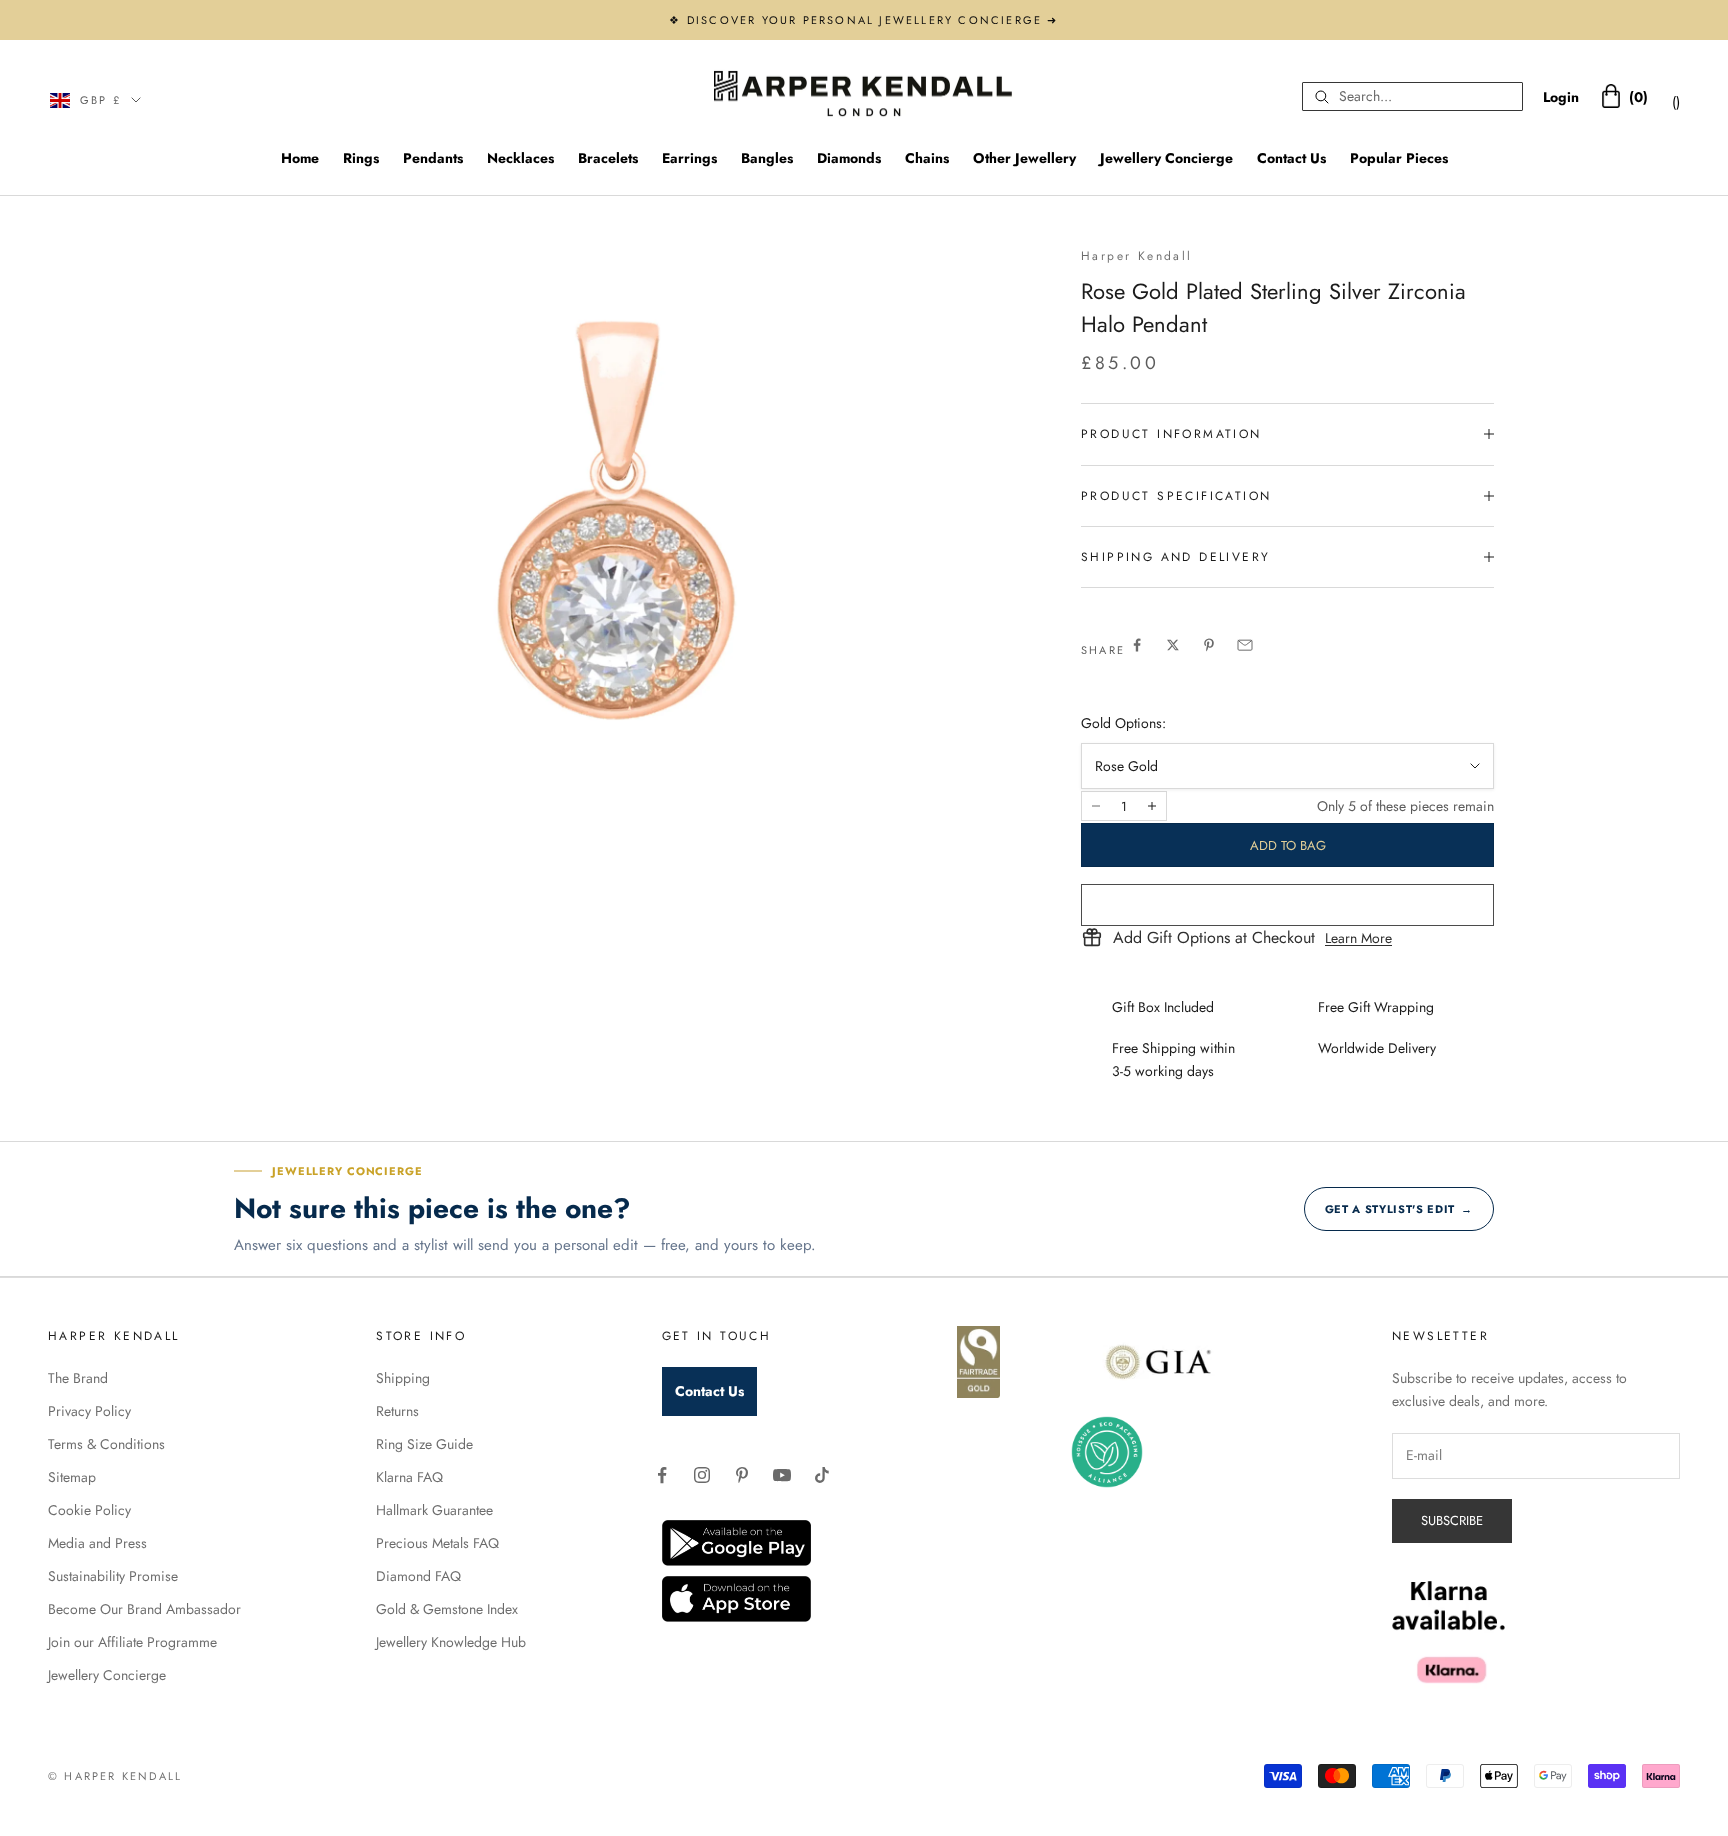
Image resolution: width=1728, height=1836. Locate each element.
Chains (927, 158)
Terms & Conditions (106, 1444)
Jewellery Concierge (1166, 158)
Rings (361, 158)
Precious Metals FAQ (437, 1543)
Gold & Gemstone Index (447, 1609)
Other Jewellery (1024, 158)
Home (300, 158)
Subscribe (1452, 1520)
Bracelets (608, 158)
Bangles (767, 158)
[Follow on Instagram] (702, 1475)
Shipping (403, 1378)
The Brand (78, 1378)
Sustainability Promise (113, 1576)
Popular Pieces (1399, 158)
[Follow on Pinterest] (742, 1475)
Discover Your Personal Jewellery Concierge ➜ (873, 20)
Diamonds (849, 158)
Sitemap (72, 1477)
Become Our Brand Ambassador (144, 1609)
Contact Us (1291, 158)
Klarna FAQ (409, 1477)
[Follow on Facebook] (662, 1475)
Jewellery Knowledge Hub (451, 1642)
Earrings (689, 158)
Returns (397, 1411)
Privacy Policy (89, 1411)
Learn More (1358, 938)
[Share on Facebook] (1137, 645)
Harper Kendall (1137, 256)
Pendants (433, 158)
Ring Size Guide (424, 1444)
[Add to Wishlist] (1287, 905)
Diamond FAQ (418, 1576)
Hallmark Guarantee (434, 1510)
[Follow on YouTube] (782, 1475)
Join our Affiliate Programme (132, 1642)
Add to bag (1288, 845)
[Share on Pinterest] (1209, 645)
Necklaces (520, 158)
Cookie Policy (89, 1510)
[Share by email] (1245, 645)
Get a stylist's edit (1399, 1209)
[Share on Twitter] (1173, 645)
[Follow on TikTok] (822, 1475)
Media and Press (97, 1543)
